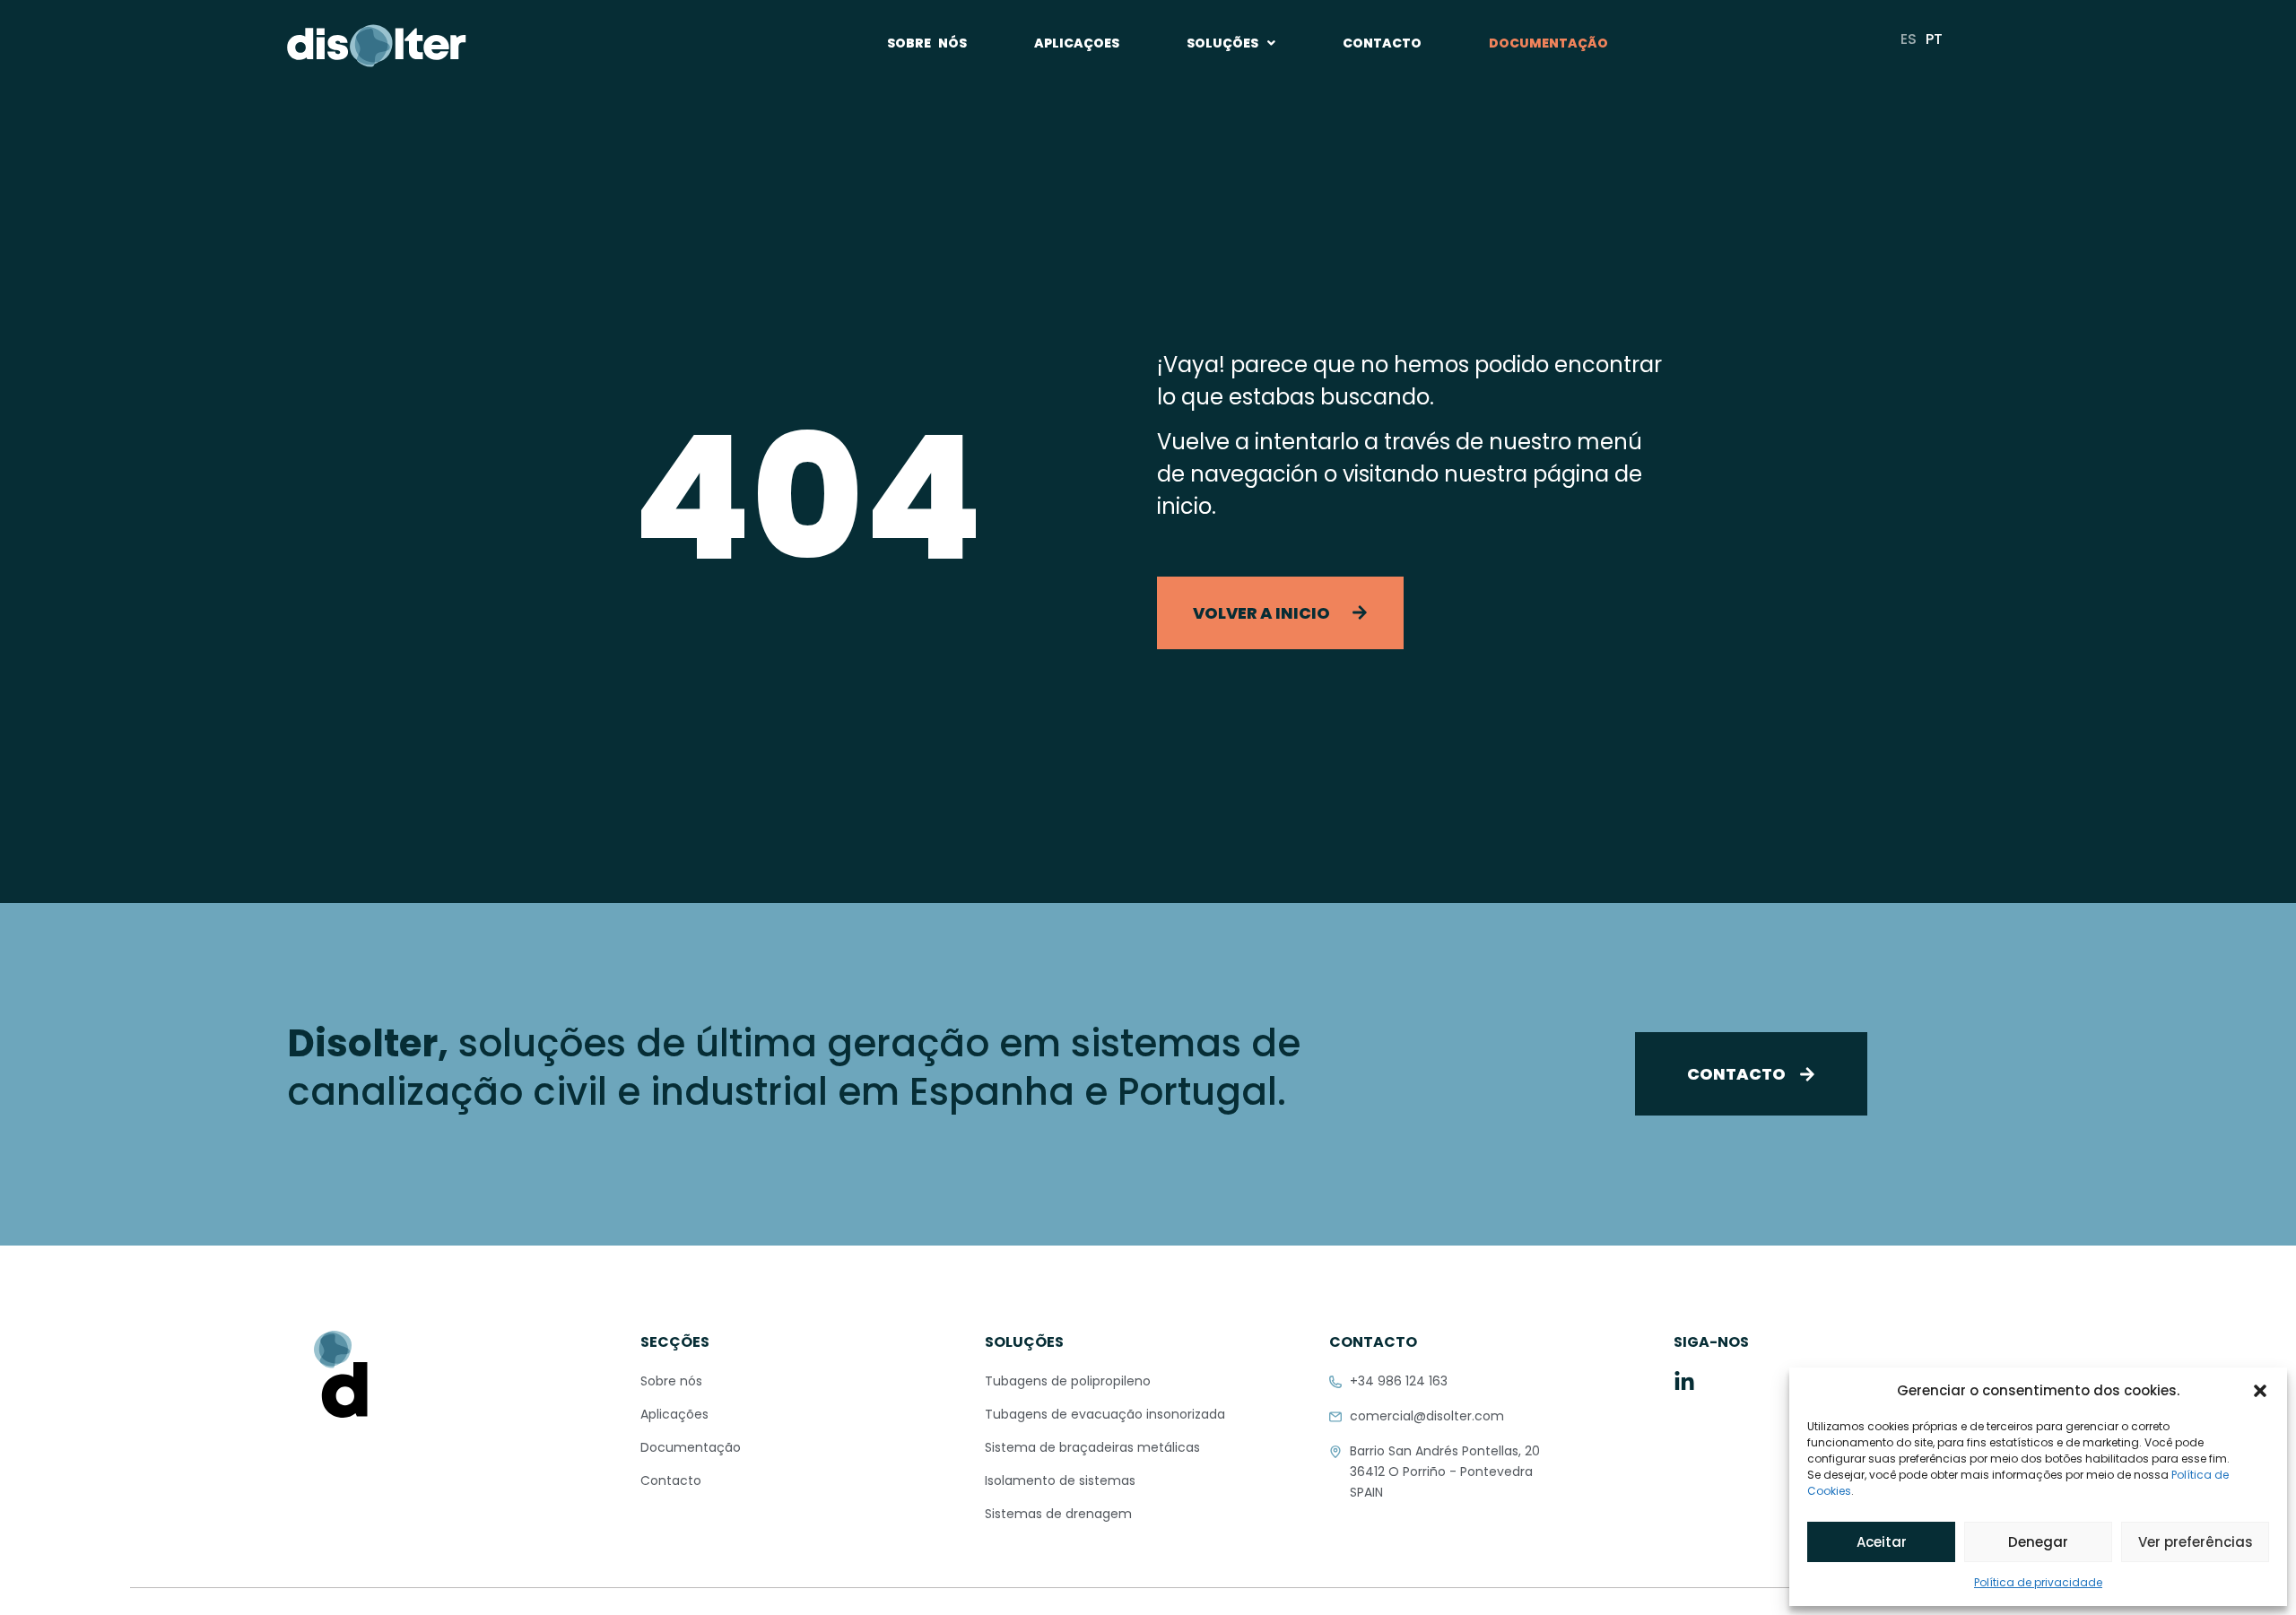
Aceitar (1882, 1542)
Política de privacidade (2038, 1582)
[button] (2260, 1391)
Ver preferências (2196, 1542)
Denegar (2038, 1542)
